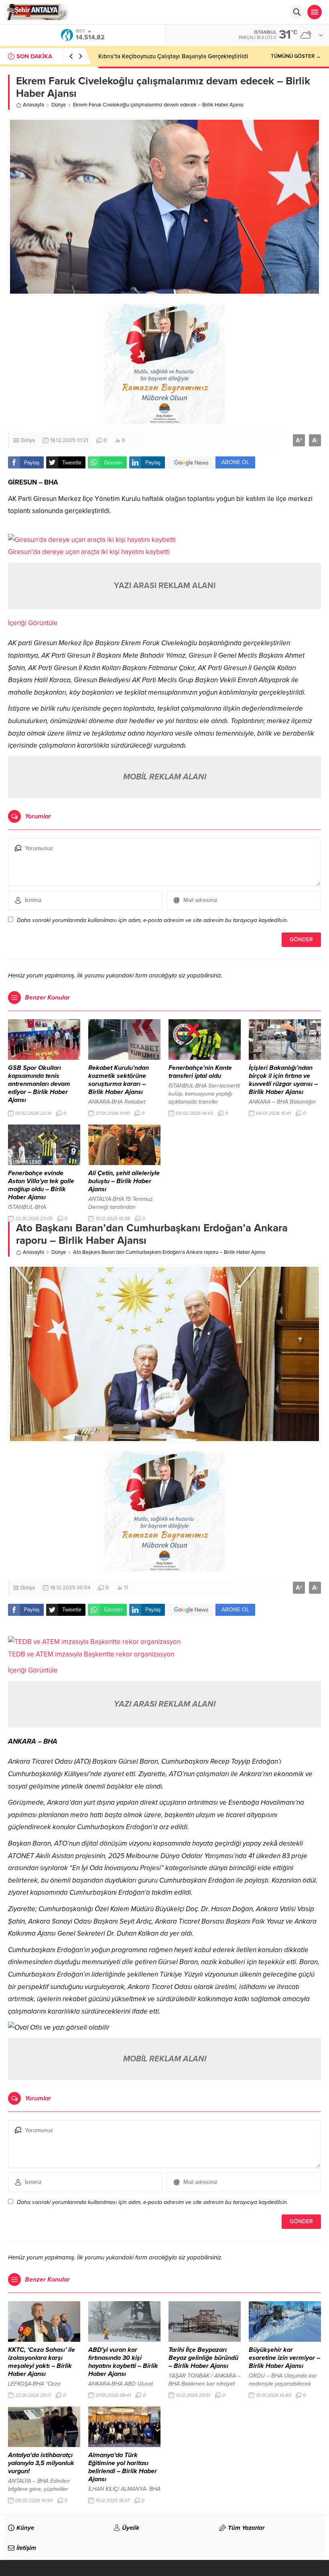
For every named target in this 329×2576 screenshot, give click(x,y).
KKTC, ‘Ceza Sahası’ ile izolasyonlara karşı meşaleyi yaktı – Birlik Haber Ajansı (42, 2362)
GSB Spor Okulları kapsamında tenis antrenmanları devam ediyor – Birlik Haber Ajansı (39, 1084)
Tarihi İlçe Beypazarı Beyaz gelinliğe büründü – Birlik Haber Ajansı (203, 2358)
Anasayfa (34, 105)
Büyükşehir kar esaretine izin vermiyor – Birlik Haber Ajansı (284, 2358)
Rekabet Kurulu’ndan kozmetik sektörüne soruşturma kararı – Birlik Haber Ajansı (119, 1080)
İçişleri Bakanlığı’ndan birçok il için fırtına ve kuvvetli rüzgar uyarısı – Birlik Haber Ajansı (283, 1080)
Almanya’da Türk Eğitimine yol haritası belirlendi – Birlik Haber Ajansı (123, 2467)
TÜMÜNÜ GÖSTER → (296, 56)
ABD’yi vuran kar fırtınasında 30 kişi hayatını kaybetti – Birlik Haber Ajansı (123, 2362)
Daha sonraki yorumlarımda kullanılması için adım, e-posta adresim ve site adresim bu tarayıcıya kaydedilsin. (152, 920)
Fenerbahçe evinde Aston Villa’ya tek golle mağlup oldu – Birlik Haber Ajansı (41, 1185)
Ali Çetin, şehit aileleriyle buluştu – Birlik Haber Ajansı (124, 1181)
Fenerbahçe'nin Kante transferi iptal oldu (200, 1072)
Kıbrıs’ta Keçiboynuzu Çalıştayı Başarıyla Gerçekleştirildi (173, 56)
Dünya (59, 105)
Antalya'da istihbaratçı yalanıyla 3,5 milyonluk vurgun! (41, 2463)
